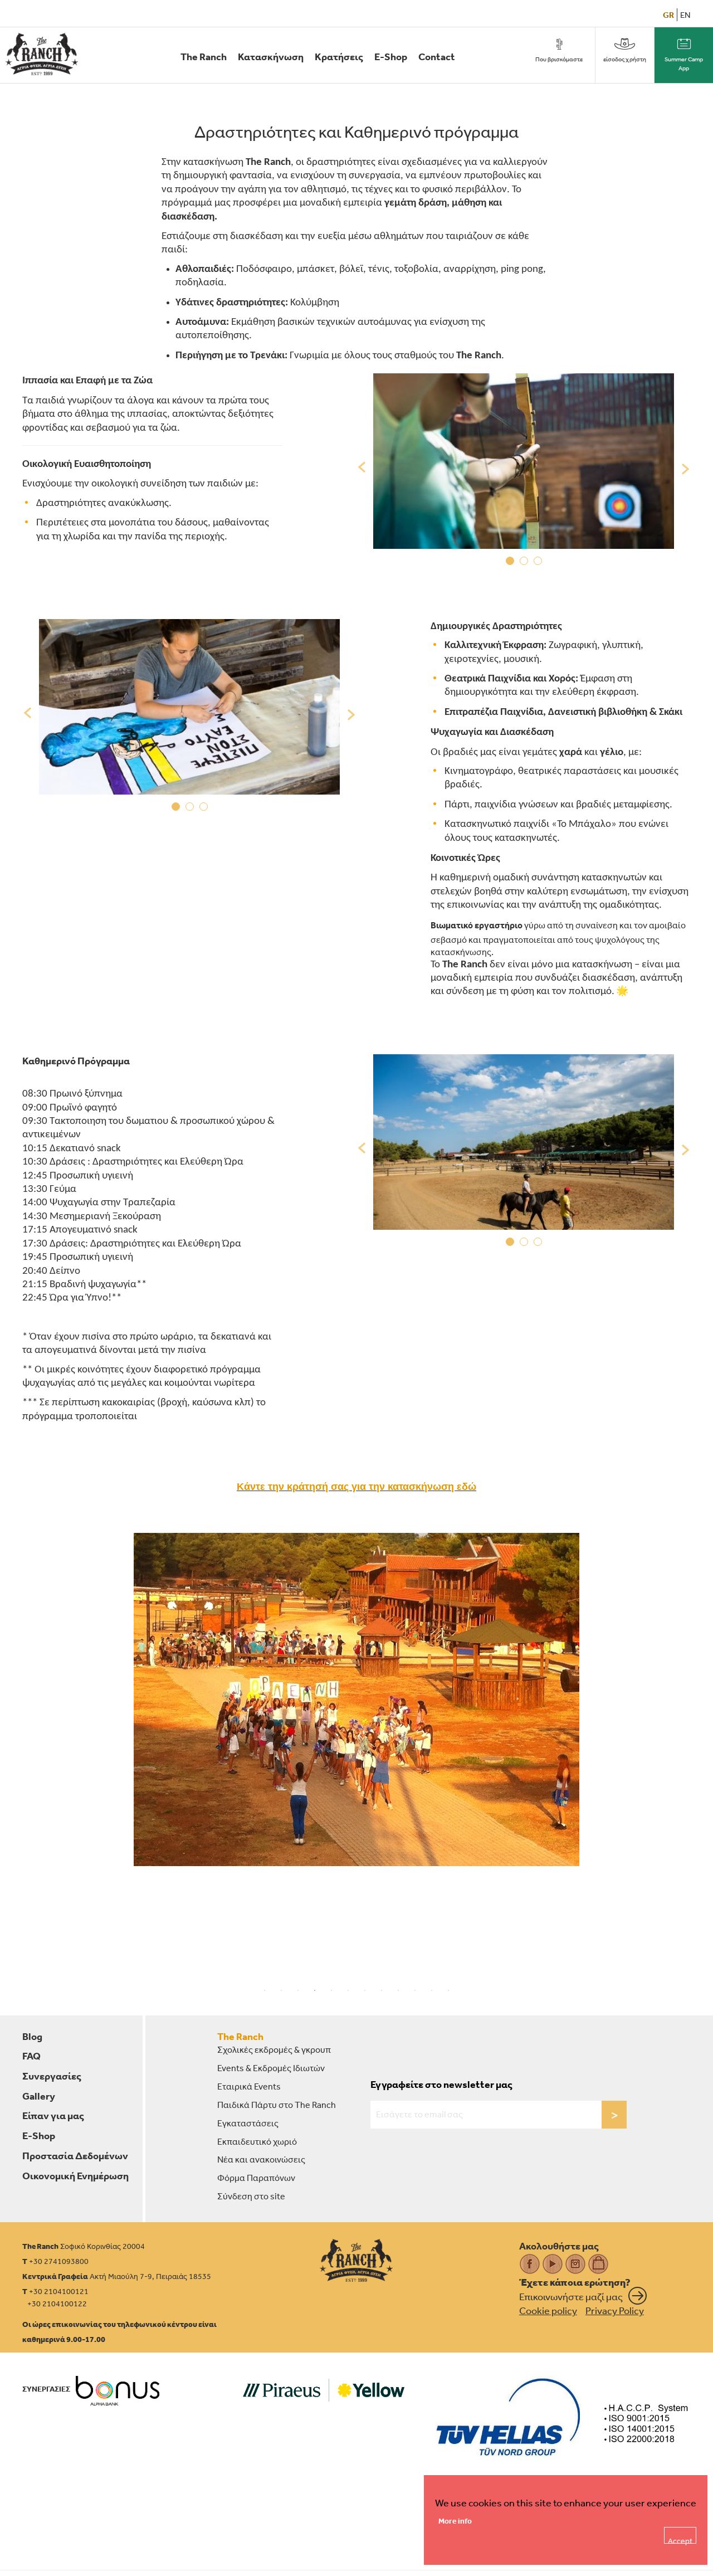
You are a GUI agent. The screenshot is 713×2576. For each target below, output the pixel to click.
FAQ (31, 2056)
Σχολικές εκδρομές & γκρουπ (274, 2049)
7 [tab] (365, 1990)
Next (682, 468)
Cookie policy (548, 2310)
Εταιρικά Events (249, 2086)
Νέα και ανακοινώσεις (261, 2159)
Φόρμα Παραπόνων (256, 2178)
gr (668, 15)
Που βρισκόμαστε (559, 59)
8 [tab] (382, 1990)
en (685, 15)
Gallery (39, 2096)
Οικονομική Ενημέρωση (75, 2176)
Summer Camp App (684, 64)
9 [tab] (398, 1990)
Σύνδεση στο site (251, 2196)
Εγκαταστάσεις (248, 2123)
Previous (365, 468)
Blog (32, 2036)
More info (455, 2521)
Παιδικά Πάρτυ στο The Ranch (277, 2105)
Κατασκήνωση (271, 57)
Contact (437, 57)
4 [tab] (315, 1990)
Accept (680, 2540)
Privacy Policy (615, 2310)
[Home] (356, 2260)
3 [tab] (538, 563)
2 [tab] (524, 563)
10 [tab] (415, 1990)
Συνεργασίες (52, 2076)
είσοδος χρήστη (625, 59)
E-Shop (391, 57)
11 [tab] (432, 1990)
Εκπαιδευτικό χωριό (257, 2141)
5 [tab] (331, 1990)
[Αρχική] (42, 54)
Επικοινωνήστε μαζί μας (571, 2296)
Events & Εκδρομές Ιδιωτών (271, 2068)
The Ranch (204, 57)
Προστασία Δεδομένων (75, 2156)
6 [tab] (348, 1990)
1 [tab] (510, 563)
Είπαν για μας (53, 2115)
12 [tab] (448, 1990)
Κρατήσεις (339, 57)
